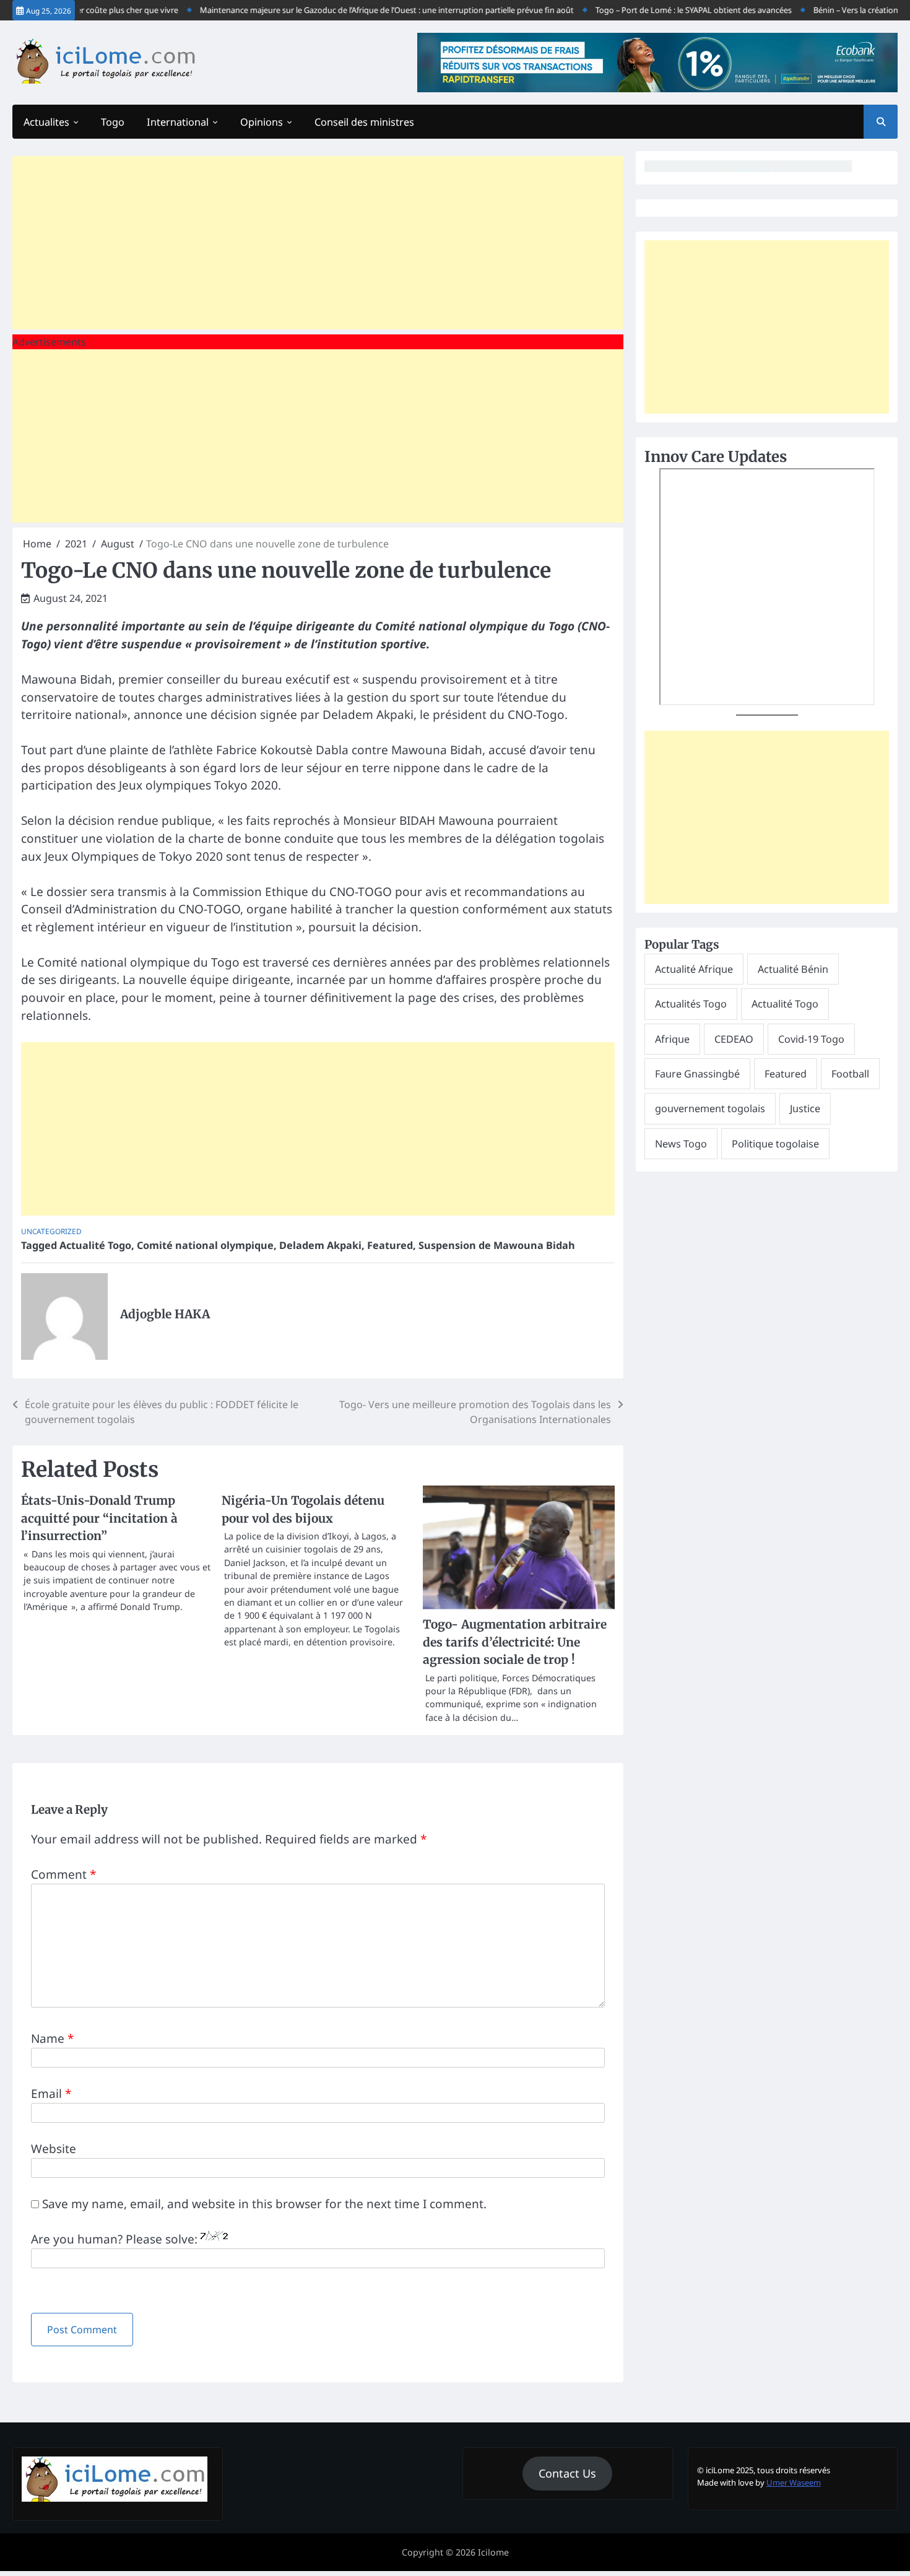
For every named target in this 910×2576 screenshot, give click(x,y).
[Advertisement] (318, 243)
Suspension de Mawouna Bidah (497, 1245)
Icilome (493, 2552)
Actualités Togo (691, 1004)
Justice (805, 1109)
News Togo (681, 1144)
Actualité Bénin (793, 969)
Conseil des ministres (364, 122)
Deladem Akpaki (320, 1245)
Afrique (672, 1039)
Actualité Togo (95, 1245)
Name (52, 2039)
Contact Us (567, 2473)
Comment (63, 1874)
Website (54, 2149)
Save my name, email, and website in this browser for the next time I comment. (264, 2204)
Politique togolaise (775, 1144)
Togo (113, 122)
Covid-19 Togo (811, 1039)
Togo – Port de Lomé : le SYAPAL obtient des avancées (663, 10)
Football (850, 1074)
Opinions (262, 122)
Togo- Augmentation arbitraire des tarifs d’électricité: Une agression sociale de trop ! (515, 1642)
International (178, 122)
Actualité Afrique (694, 969)
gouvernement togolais (710, 1109)
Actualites (46, 122)
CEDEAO (734, 1039)
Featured (390, 1245)
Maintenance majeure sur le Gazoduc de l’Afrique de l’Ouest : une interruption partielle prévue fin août (356, 10)
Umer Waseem (794, 2482)
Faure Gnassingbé (697, 1074)
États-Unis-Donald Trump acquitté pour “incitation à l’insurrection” (99, 1518)
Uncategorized (51, 1231)
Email (51, 2094)
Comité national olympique (205, 1245)
